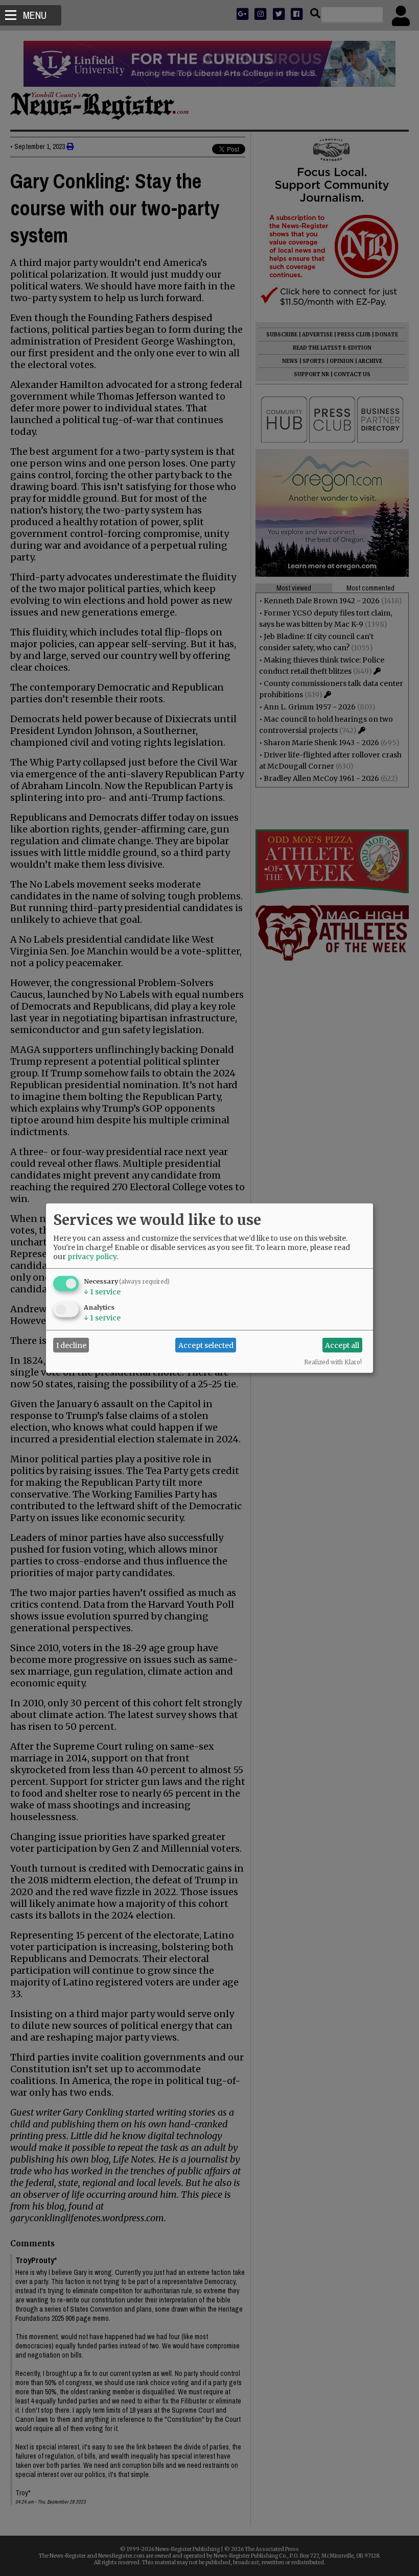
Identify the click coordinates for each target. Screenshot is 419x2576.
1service (102, 1292)
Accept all (342, 1345)
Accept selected (206, 1345)
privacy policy (92, 1257)
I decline (71, 1345)
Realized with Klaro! (333, 1362)
